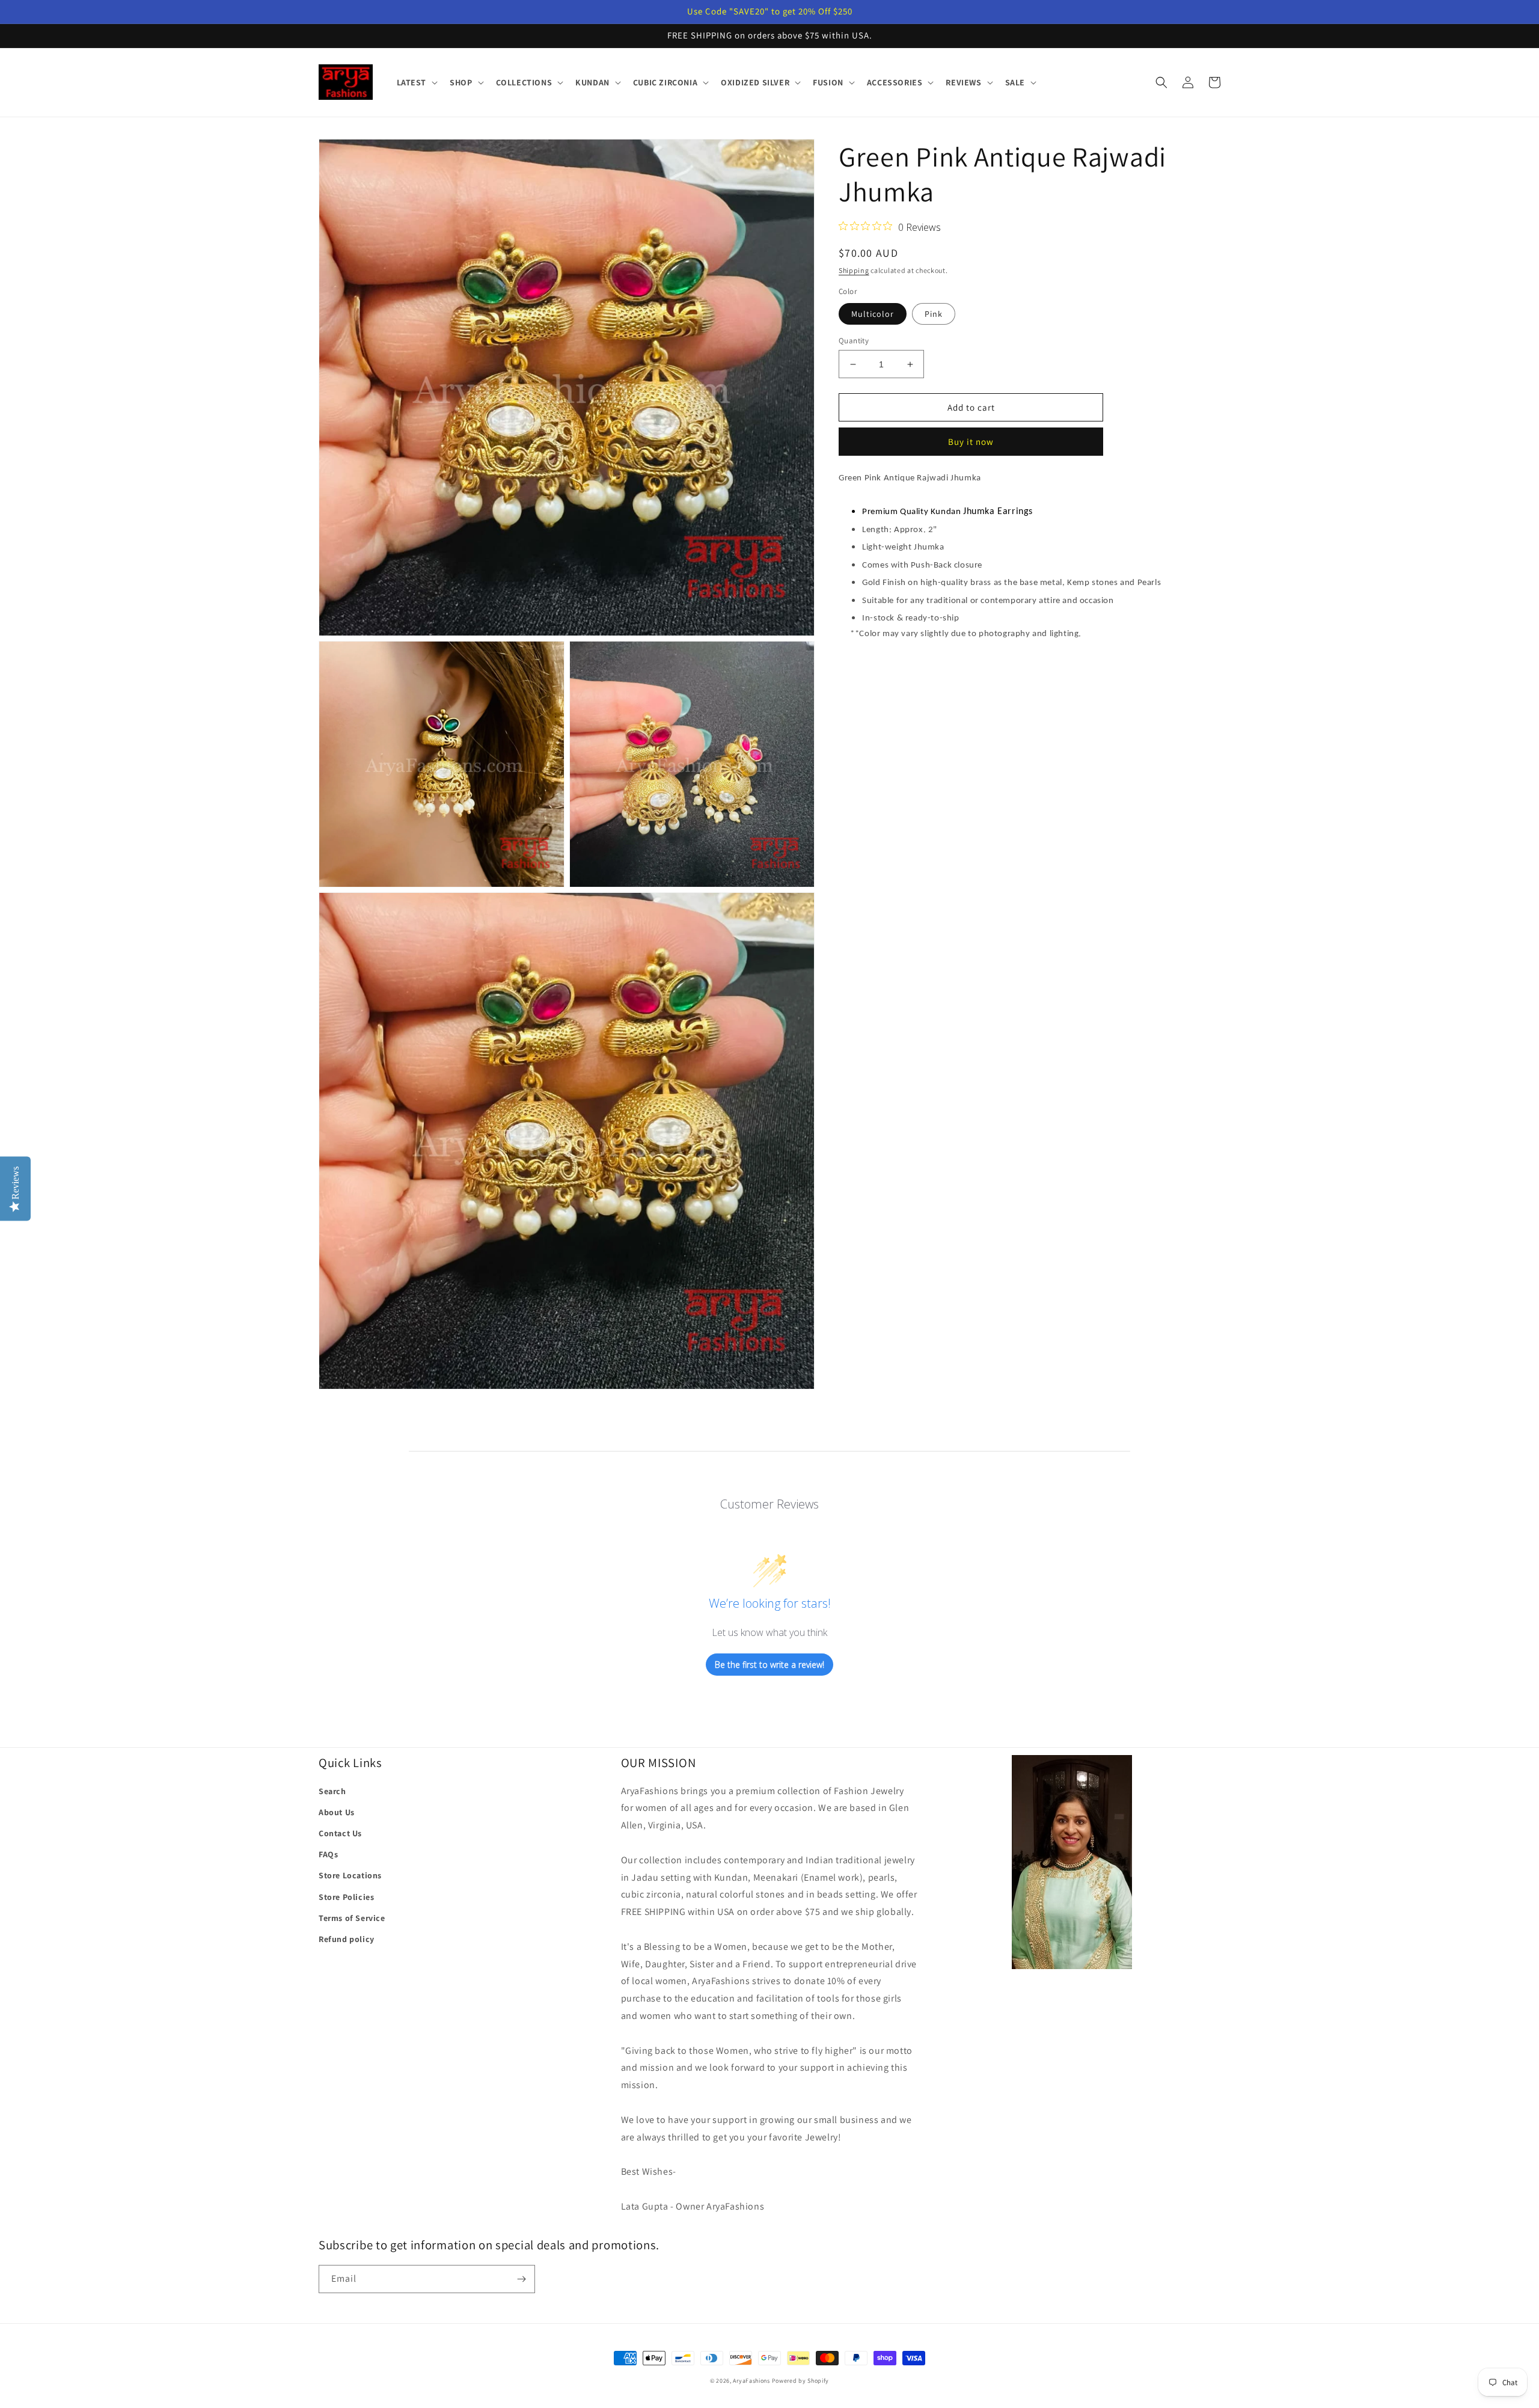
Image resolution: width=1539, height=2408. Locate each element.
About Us (337, 1812)
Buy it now (971, 442)
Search (332, 1791)
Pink (934, 314)
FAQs (328, 1854)
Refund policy (347, 1939)
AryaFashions (751, 2381)
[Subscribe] (521, 2279)
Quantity (854, 341)
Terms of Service (352, 1918)
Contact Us (340, 1833)
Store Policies (346, 1897)
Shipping (854, 270)
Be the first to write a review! (769, 1665)
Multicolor (873, 314)
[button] (416, 82)
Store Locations (350, 1875)
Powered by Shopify (801, 2381)
